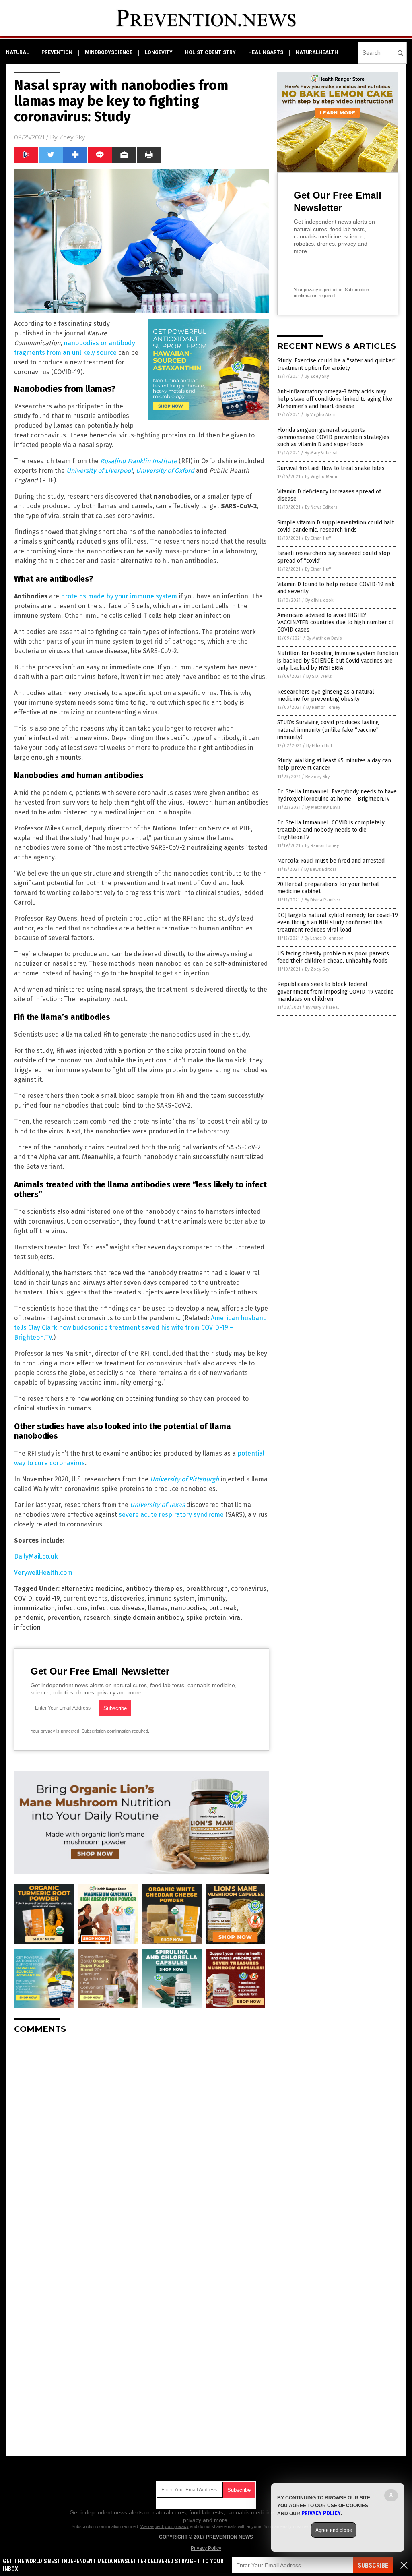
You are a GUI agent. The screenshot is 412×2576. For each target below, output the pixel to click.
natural (18, 52)
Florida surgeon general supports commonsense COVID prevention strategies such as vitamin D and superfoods (333, 437)
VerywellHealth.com (43, 1573)
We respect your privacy (165, 2526)
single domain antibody (148, 1618)
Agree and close (334, 2530)
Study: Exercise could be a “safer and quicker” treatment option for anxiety (337, 364)
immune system (171, 1598)
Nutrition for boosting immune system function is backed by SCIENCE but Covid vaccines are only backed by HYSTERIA (338, 661)
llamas (158, 1608)
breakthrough (207, 1589)
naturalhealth (317, 52)
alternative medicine (92, 1589)
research (97, 1618)
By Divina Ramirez (322, 900)
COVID (23, 1598)
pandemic (29, 1618)
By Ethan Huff (318, 538)
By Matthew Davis (324, 638)
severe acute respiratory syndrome (171, 1515)
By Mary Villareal (321, 453)
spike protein (206, 1618)
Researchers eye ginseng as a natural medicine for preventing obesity (326, 695)
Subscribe (373, 2565)
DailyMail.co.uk (36, 1556)
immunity (212, 1598)
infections (73, 1608)
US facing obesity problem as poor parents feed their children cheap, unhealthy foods (333, 957)
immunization (34, 1608)
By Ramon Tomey (323, 707)
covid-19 (48, 1598)
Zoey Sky (72, 137)
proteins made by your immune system (119, 596)
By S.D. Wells (319, 676)
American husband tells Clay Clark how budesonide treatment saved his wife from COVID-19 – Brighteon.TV (141, 1328)
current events (85, 1598)
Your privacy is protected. (56, 1731)
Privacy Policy (206, 2548)
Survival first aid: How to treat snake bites (331, 468)
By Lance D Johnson (324, 938)
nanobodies (188, 1608)
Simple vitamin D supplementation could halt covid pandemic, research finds (336, 526)
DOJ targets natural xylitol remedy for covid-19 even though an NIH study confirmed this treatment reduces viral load (338, 923)
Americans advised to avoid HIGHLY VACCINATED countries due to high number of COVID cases (336, 622)
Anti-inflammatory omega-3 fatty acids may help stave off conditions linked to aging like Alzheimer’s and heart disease (335, 399)
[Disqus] (142, 2141)
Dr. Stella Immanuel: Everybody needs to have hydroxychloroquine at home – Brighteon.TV (337, 795)
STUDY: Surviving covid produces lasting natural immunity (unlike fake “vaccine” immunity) (328, 730)
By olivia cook (319, 600)
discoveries (128, 1598)
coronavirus (249, 1589)
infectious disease (118, 1608)
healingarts (266, 52)
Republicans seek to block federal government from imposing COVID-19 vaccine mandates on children (336, 991)
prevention (57, 52)
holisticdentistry (210, 52)
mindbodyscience (109, 52)
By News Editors (321, 507)
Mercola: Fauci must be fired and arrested (331, 861)
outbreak (223, 1608)
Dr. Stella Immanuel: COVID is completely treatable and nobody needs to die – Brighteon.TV (331, 830)
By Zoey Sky (317, 376)
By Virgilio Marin (321, 415)
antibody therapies (154, 1589)
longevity (159, 52)
